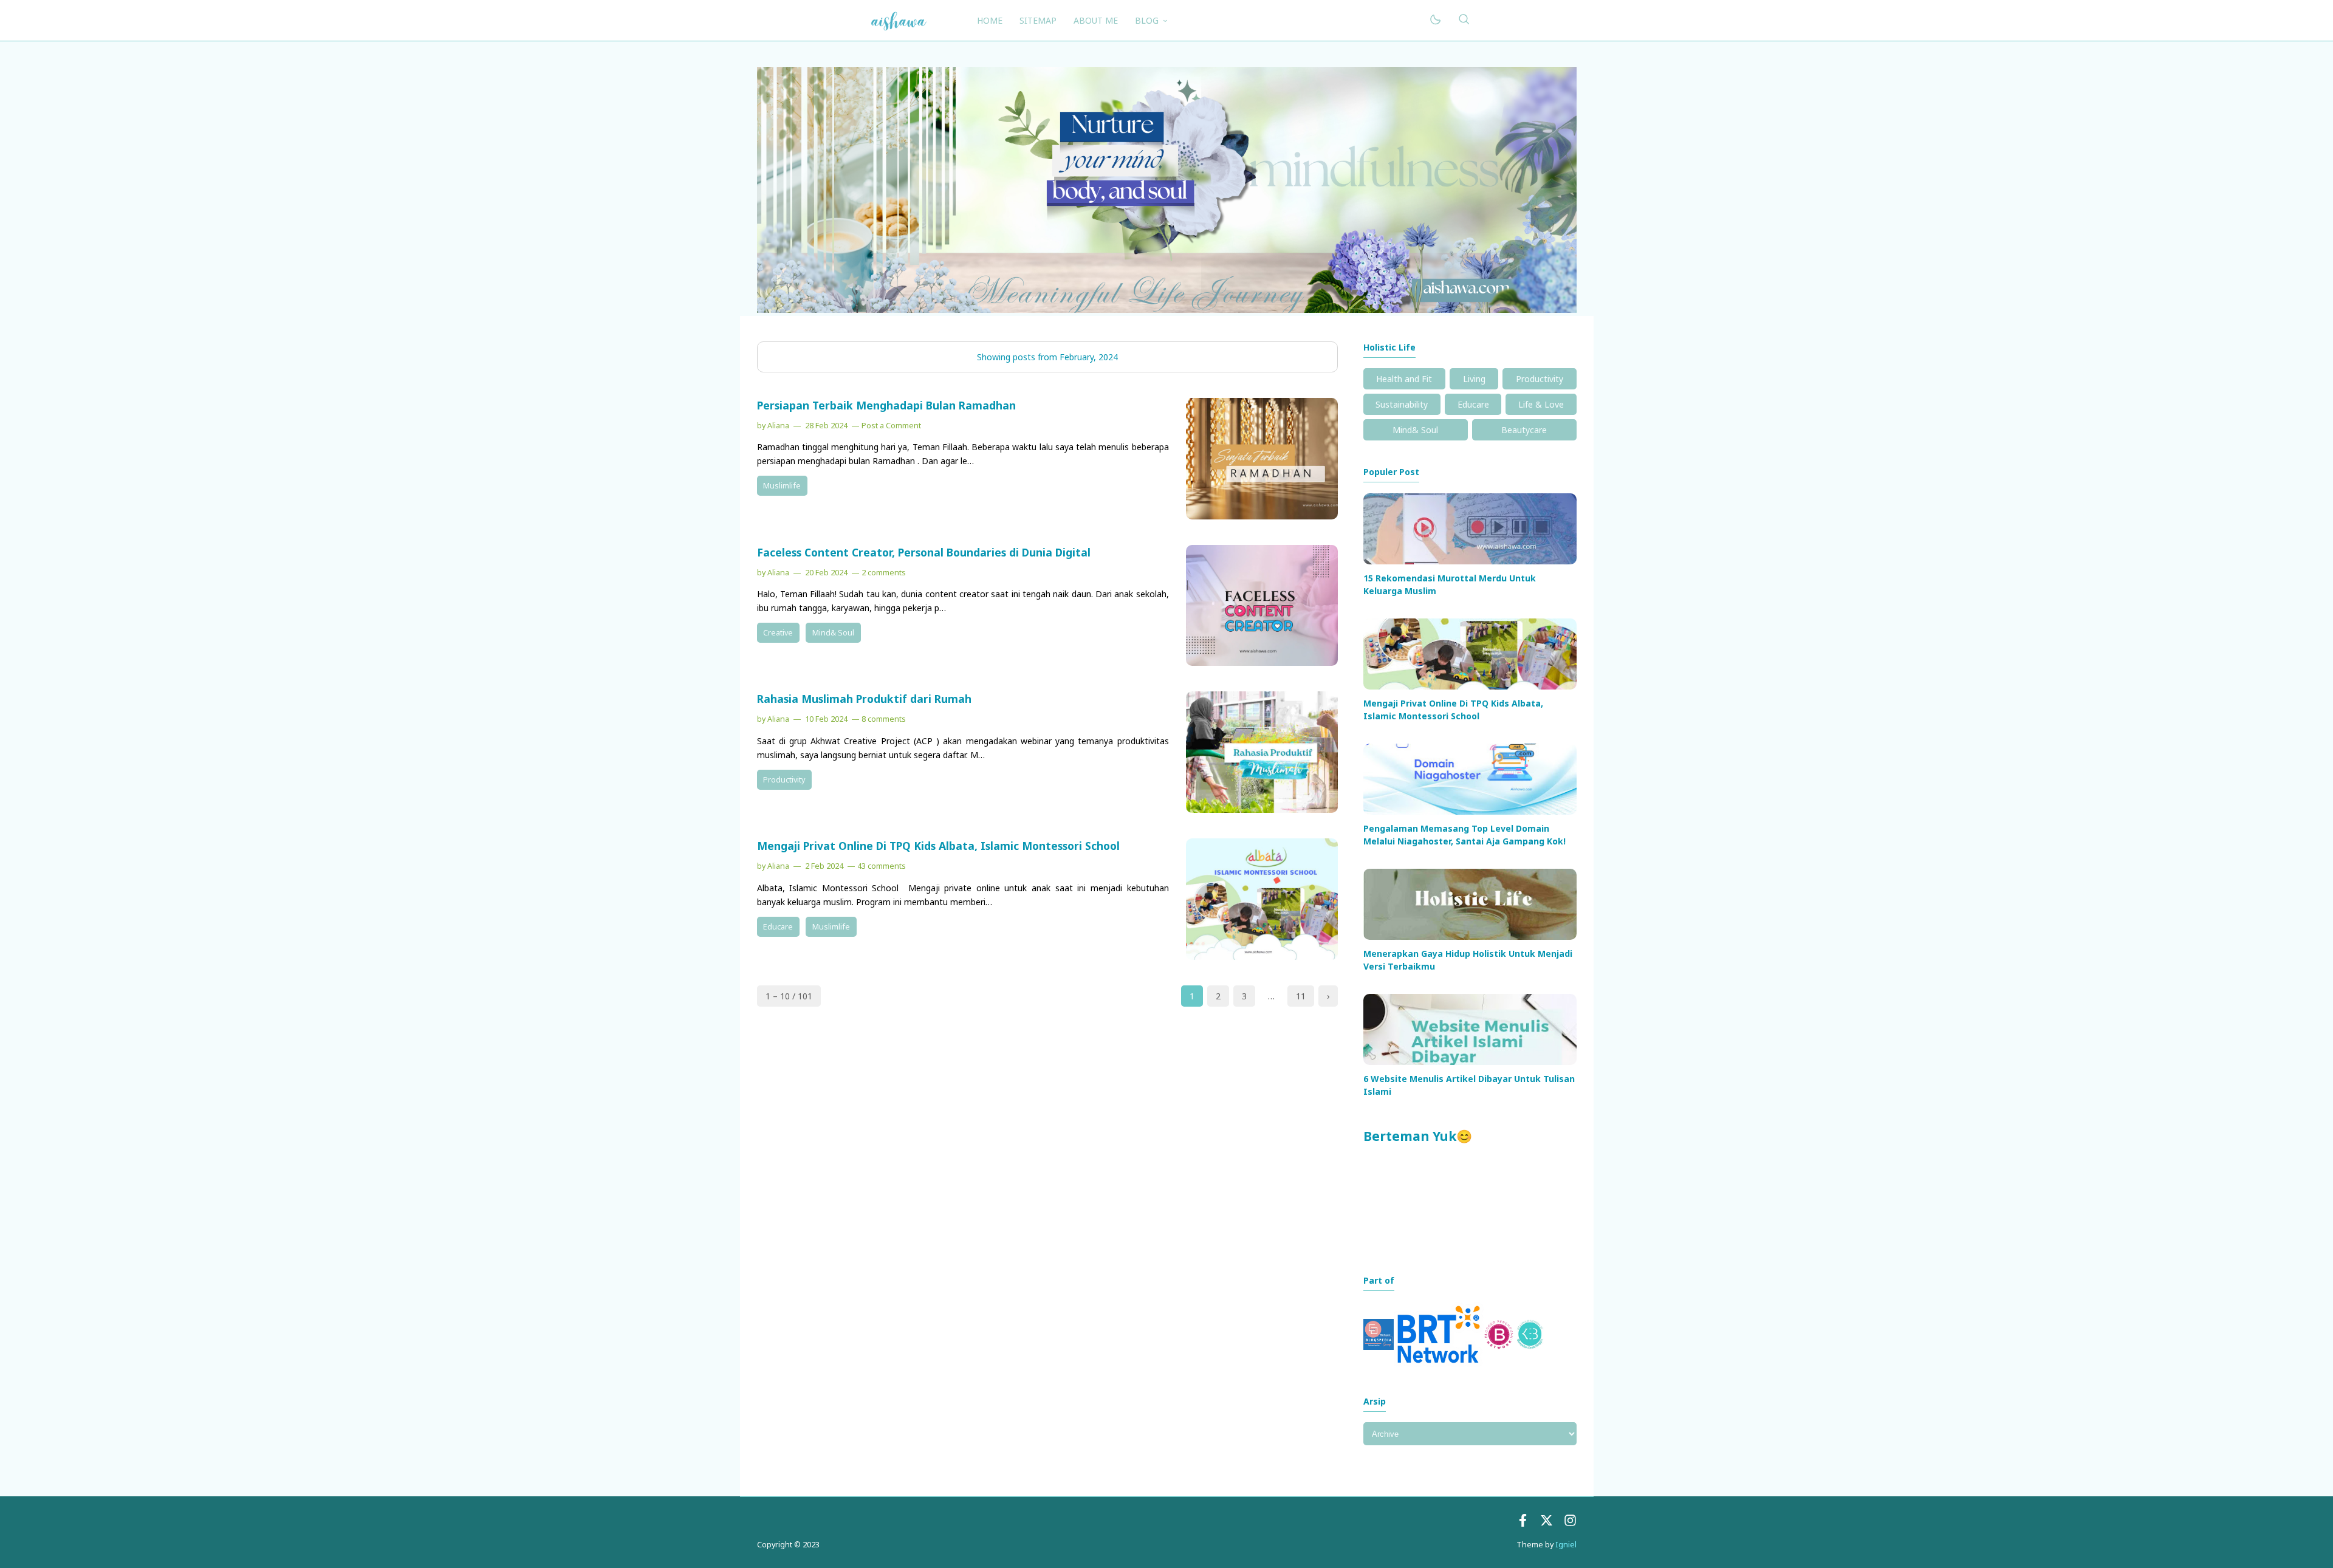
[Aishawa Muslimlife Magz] (899, 19)
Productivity (784, 780)
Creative (778, 633)
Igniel (1566, 1545)
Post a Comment (891, 426)
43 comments (882, 866)
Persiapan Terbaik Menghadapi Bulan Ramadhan (886, 405)
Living (1474, 379)
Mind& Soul (833, 633)
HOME (990, 20)
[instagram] (1570, 1523)
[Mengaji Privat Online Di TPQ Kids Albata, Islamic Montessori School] (1262, 957)
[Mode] (1435, 20)
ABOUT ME (1096, 20)
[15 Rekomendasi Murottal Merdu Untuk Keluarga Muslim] (1470, 561)
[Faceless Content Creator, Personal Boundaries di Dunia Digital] (1262, 662)
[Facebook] (1523, 1523)
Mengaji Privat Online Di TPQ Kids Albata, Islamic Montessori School (938, 846)
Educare (778, 927)
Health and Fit (1404, 379)
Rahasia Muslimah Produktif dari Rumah (864, 699)
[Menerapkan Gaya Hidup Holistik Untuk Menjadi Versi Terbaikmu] (1470, 936)
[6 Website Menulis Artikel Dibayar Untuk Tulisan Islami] (1470, 1062)
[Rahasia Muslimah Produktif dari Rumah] (1262, 810)
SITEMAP (1038, 20)
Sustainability (1402, 404)
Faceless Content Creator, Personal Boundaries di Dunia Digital (924, 552)
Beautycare (1524, 430)
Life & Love (1541, 404)
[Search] (1464, 20)
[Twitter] (1547, 1523)
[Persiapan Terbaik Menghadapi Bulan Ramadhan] (1262, 516)
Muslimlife (782, 486)
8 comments (884, 719)
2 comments (884, 573)
